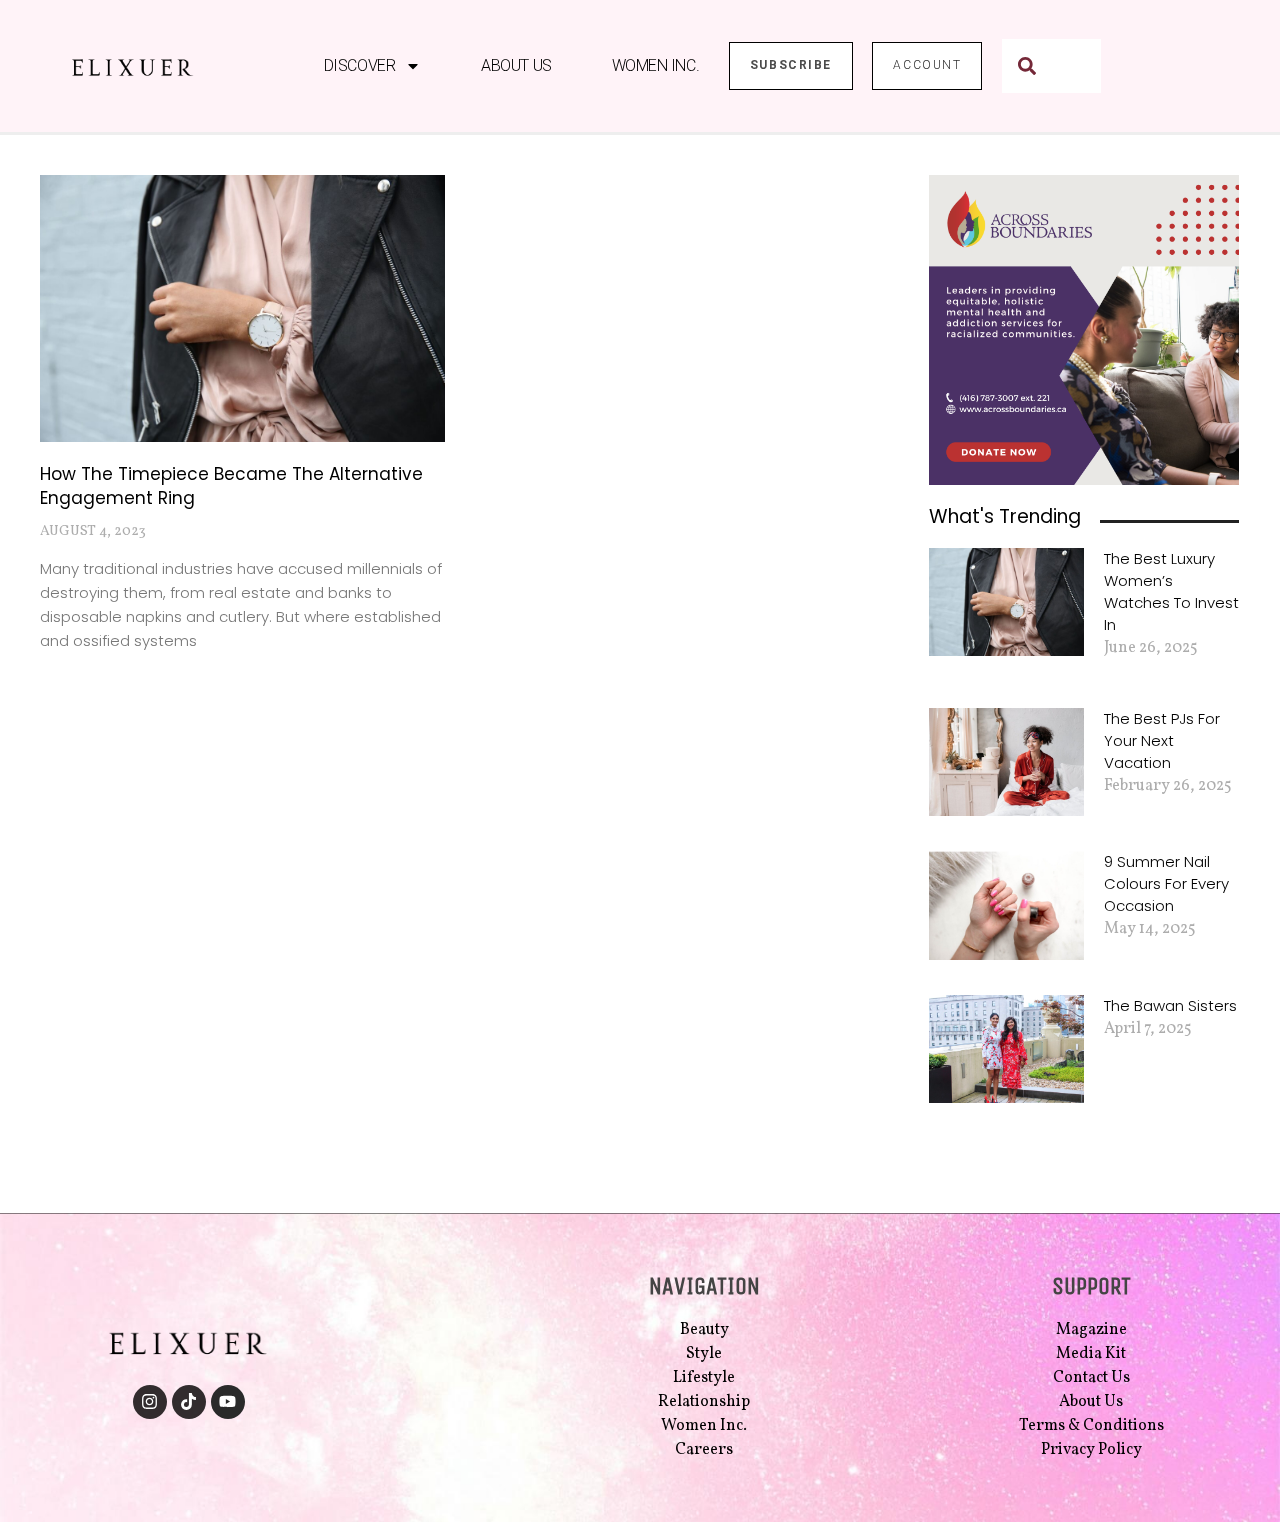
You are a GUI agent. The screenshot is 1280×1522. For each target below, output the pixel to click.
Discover (359, 65)
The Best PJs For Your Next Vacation (1162, 740)
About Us (516, 65)
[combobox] (1051, 66)
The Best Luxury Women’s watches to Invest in (1171, 591)
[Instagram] (150, 1402)
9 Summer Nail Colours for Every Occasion (1166, 883)
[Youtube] (228, 1402)
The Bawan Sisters (1170, 1005)
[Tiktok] (189, 1402)
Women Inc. (656, 65)
